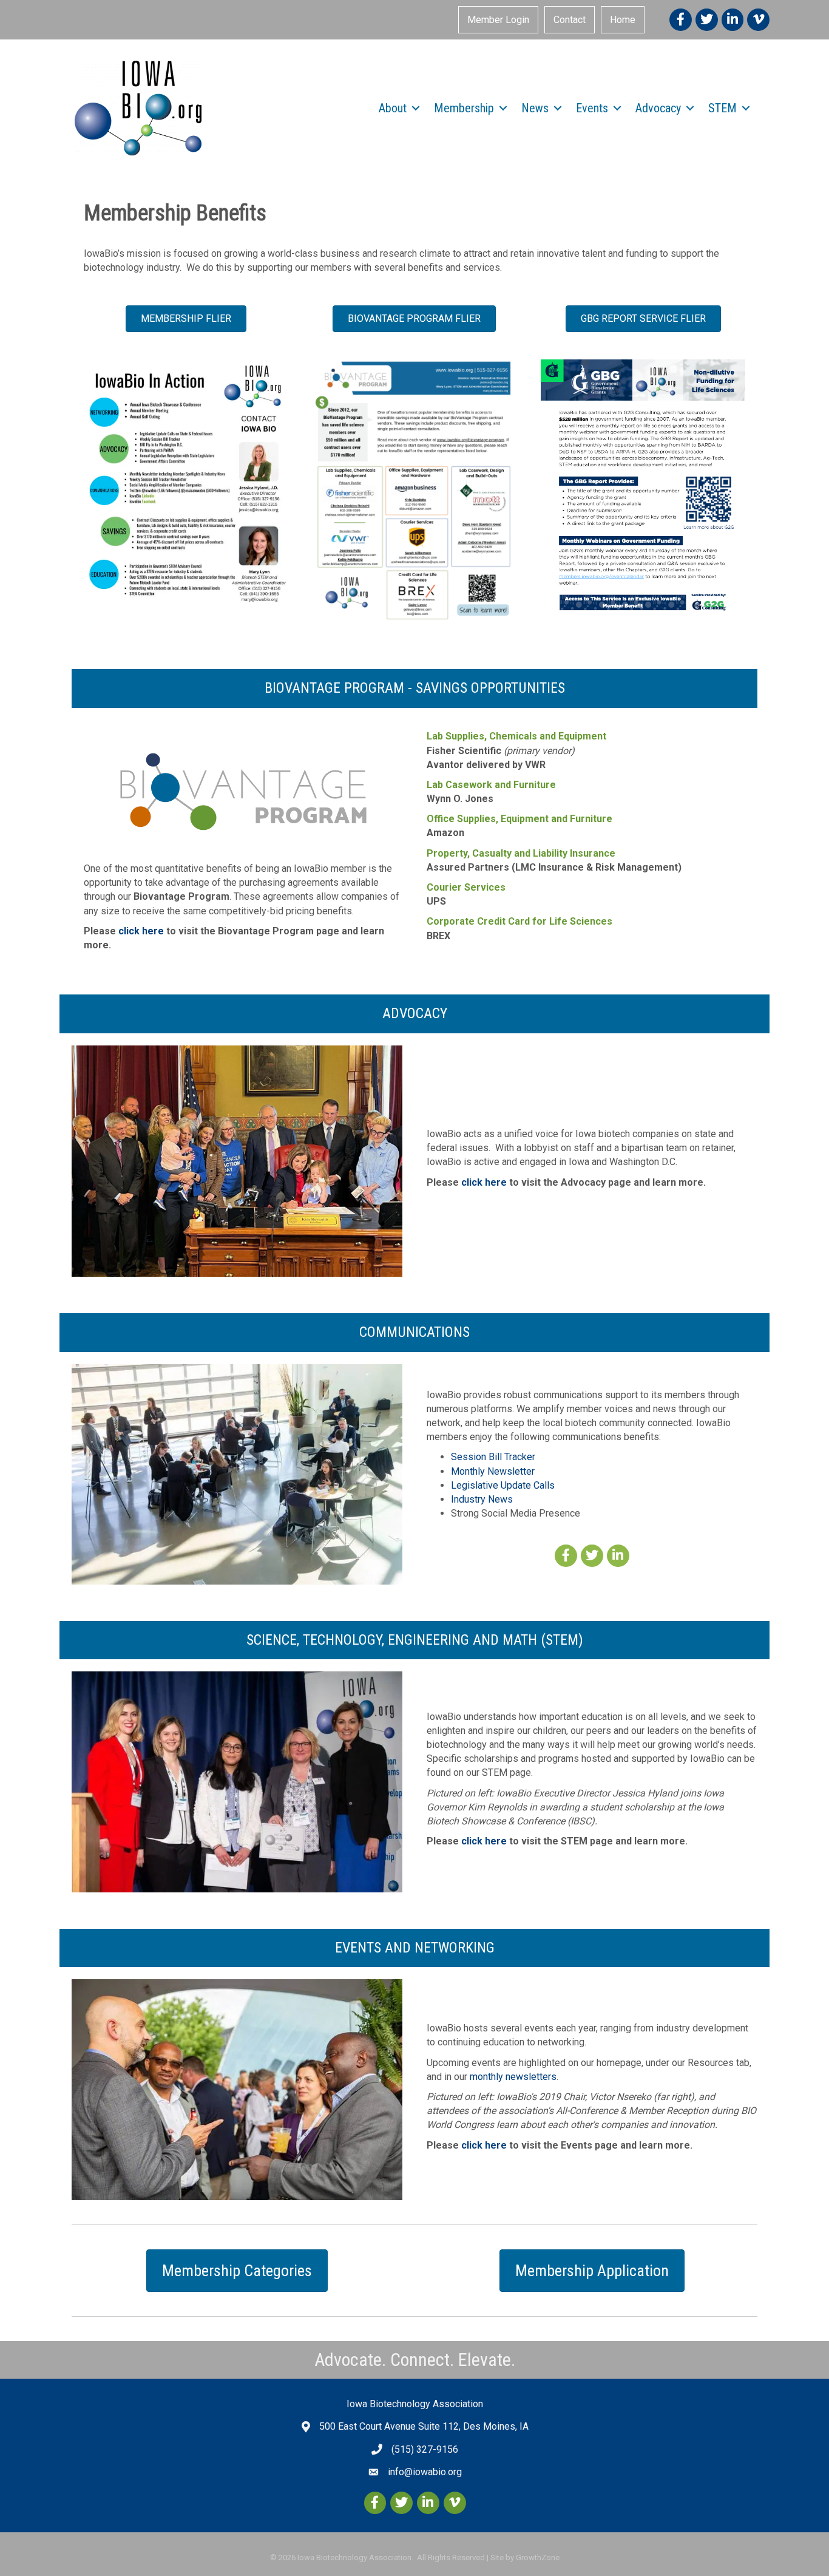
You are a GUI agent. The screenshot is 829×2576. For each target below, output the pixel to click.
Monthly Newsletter (493, 1471)
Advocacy (658, 108)
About (393, 108)
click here (141, 931)
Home (623, 20)
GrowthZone (538, 2557)
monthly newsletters (513, 2077)
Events (592, 108)
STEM (722, 108)
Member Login (498, 20)
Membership (464, 108)
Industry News (482, 1499)
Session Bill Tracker (493, 1457)
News (535, 108)
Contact (570, 20)
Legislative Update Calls (503, 1485)
